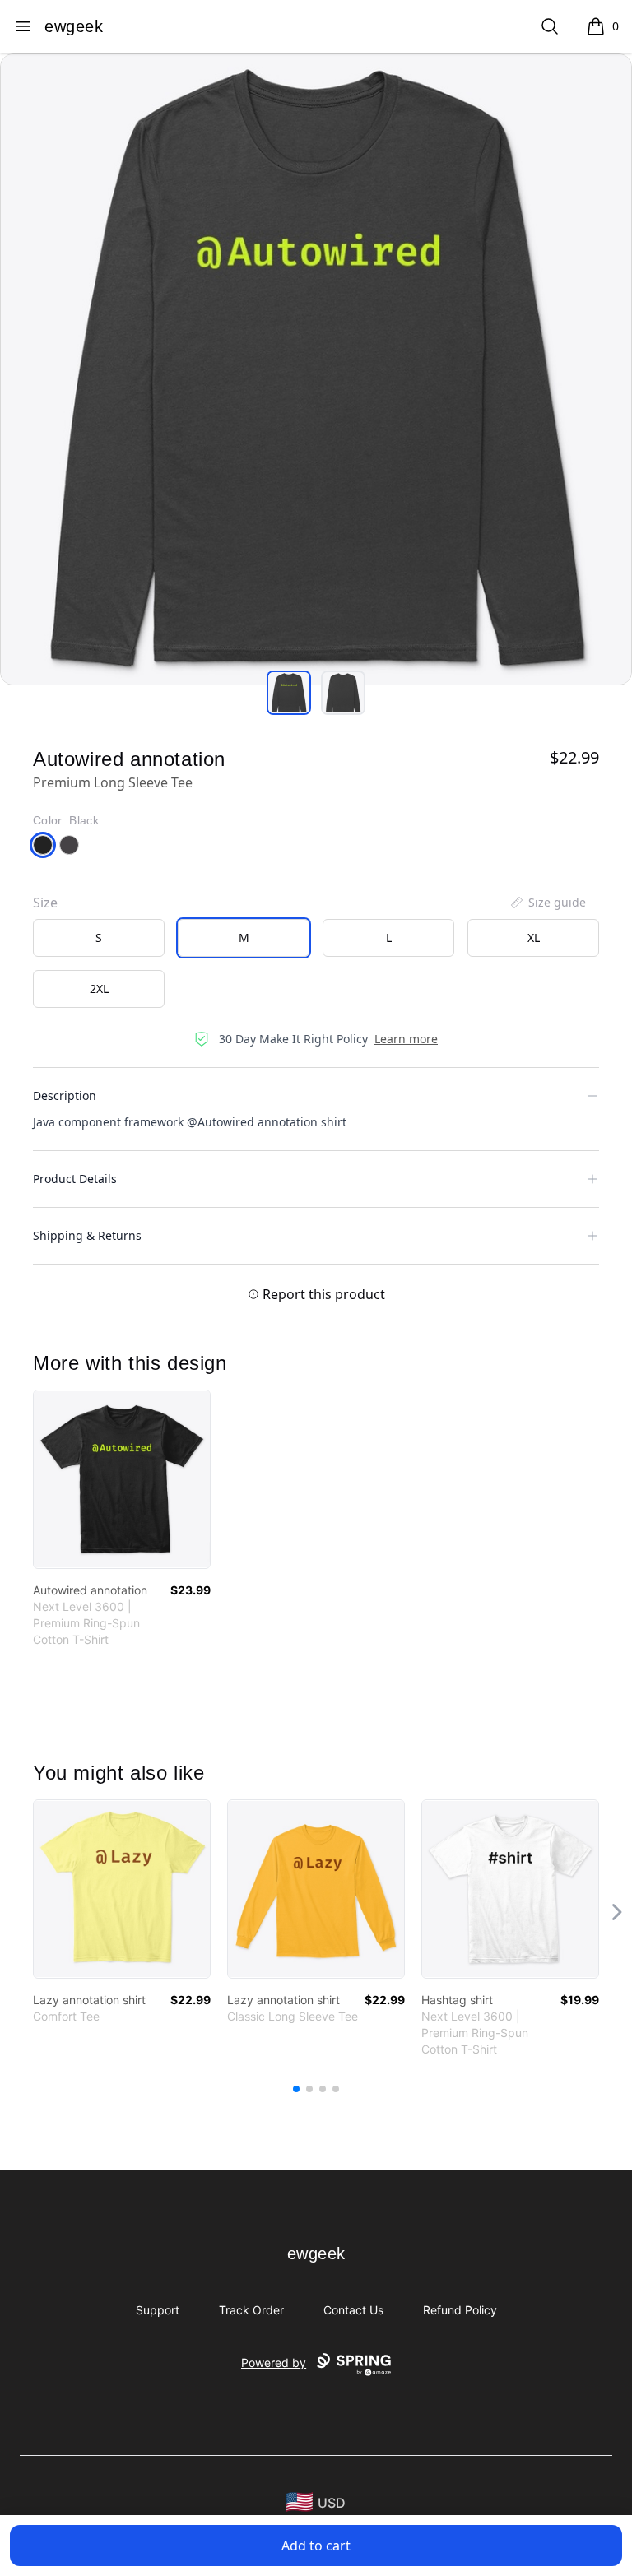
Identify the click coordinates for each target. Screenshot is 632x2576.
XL (534, 938)
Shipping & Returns (87, 1235)
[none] (547, 903)
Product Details (75, 1179)
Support (158, 2310)
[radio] (99, 938)
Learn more (406, 1039)
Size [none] (45, 903)
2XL (99, 989)
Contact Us (353, 2310)
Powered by (274, 2362)
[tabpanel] (316, 369)
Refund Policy (460, 2310)
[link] (122, 1479)
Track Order (251, 2310)
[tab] (289, 693)
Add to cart (316, 2546)
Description (65, 1095)
